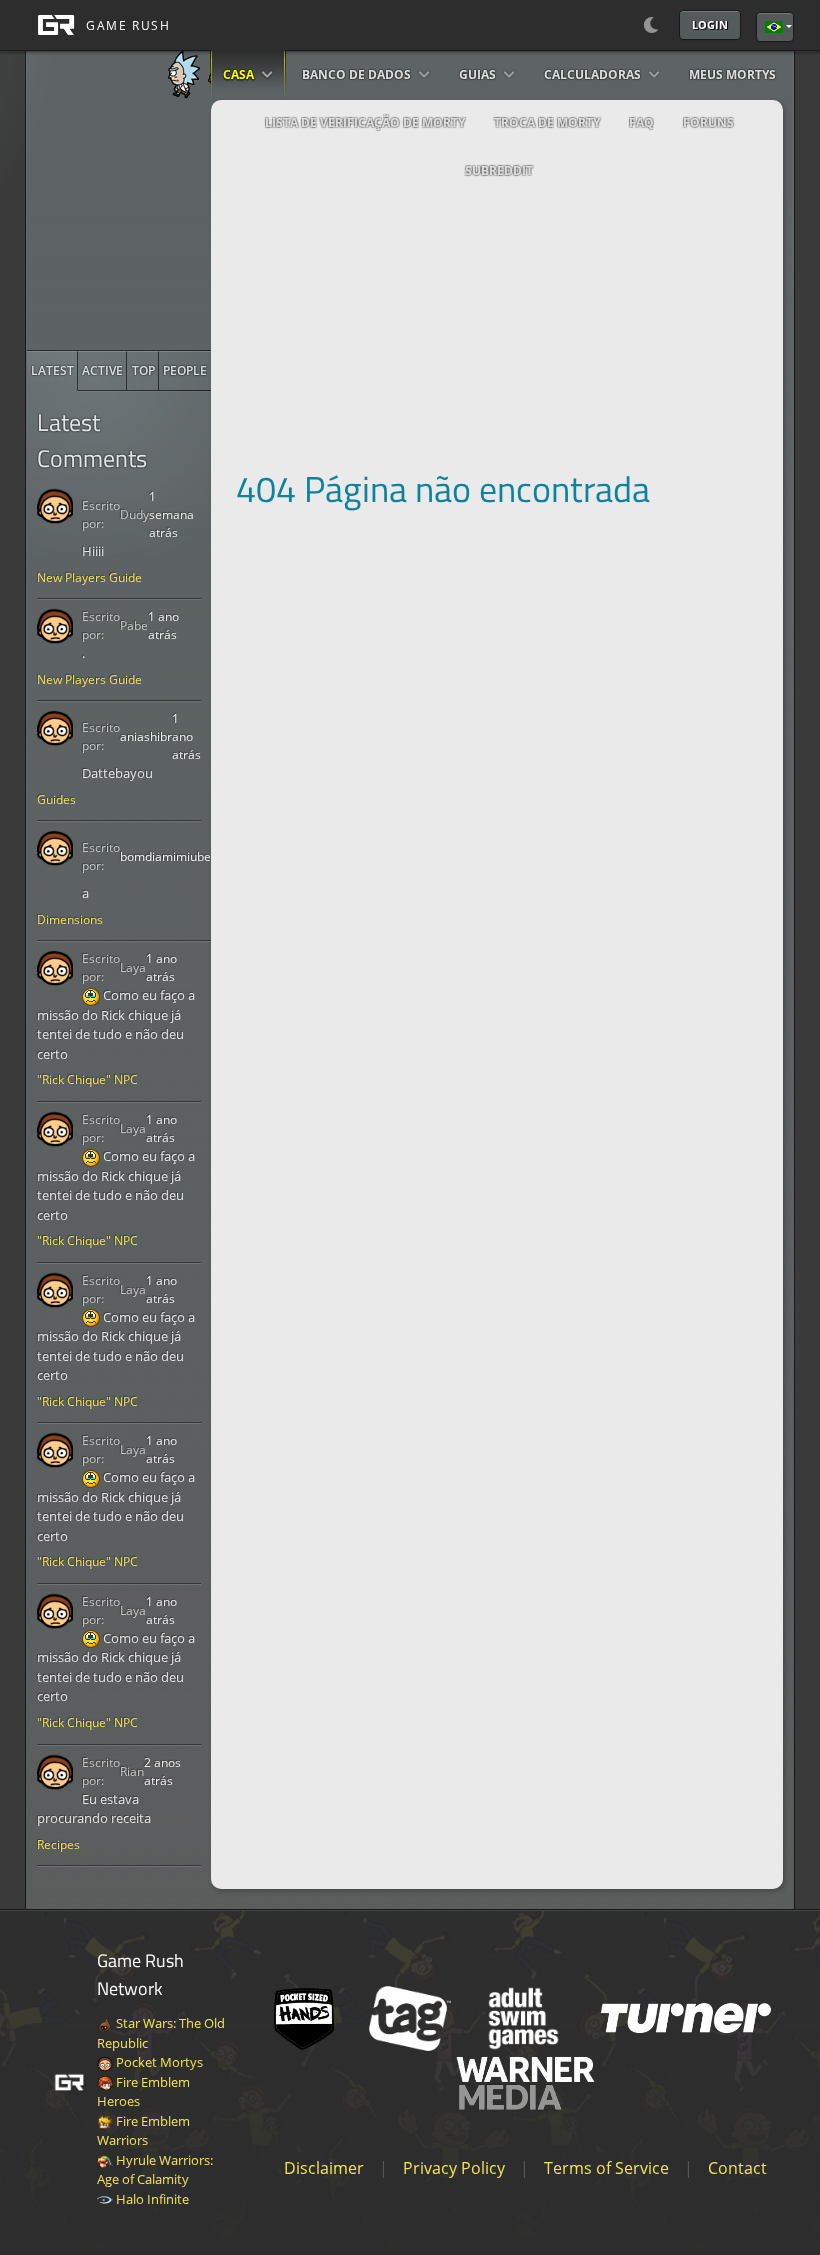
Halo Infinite (151, 2199)
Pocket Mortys (158, 2062)
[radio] (52, 371)
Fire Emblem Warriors (143, 2131)
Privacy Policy (454, 2168)
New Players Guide (89, 577)
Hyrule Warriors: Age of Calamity (155, 2170)
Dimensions (70, 919)
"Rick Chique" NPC (87, 1079)
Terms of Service (606, 2168)
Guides (56, 799)
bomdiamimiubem (171, 856)
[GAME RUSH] (98, 25)
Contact (737, 2168)
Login (710, 24)
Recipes (58, 1844)
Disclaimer (324, 2168)
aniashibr (146, 736)
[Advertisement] (177, 225)
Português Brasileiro (775, 27)
